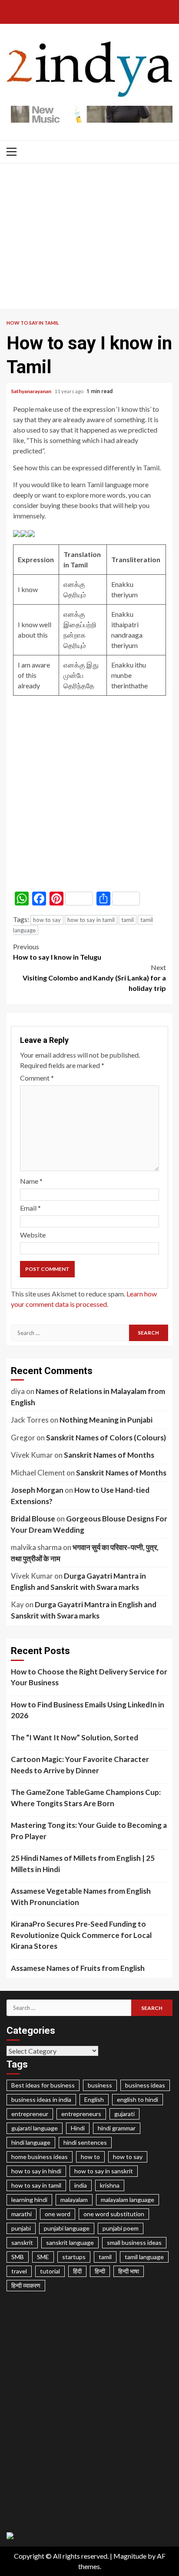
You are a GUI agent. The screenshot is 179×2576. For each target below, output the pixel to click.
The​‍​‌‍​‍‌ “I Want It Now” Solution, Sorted (75, 1737)
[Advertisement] (89, 238)
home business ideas (40, 2157)
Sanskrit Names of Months (109, 1455)
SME (43, 2257)
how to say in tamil (91, 920)
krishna (110, 2185)
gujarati (124, 2114)
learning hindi (29, 2200)
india (81, 2185)
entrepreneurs (81, 2114)
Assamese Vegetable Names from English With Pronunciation (81, 1897)
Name (31, 1181)
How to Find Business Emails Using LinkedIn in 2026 (88, 1710)
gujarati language (35, 2128)
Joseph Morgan (37, 1490)
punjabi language (67, 2228)
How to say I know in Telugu (57, 952)
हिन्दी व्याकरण (26, 2285)
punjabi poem (121, 2228)
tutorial (50, 2271)
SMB (18, 2257)
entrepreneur (30, 2114)
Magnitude (130, 2556)
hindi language (31, 2142)
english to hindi (138, 2099)
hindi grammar (117, 2128)
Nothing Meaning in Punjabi (106, 1420)
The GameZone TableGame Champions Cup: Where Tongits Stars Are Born (86, 1798)
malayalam (74, 2200)
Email (30, 1208)
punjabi (21, 2228)
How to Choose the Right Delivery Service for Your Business (89, 1677)
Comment (37, 1078)
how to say (47, 920)
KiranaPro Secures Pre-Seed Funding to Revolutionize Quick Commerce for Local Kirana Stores (81, 1935)
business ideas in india (41, 2099)
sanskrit (22, 2242)
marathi (22, 2214)
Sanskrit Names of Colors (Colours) (106, 1438)
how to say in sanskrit (104, 2171)
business (100, 2085)
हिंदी (77, 2271)
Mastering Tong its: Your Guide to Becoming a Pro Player (89, 1831)
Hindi (78, 2128)
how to (90, 2157)
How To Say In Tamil (33, 323)
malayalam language (128, 2200)
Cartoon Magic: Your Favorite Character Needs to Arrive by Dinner (80, 1765)
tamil (128, 920)
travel (19, 2271)
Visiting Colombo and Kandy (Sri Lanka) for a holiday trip (94, 978)
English (94, 2099)
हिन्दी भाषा (129, 2271)
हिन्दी (100, 2271)
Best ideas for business (43, 2085)
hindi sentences (85, 2142)
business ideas (145, 2085)
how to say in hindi (36, 2171)
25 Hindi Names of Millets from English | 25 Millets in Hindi (83, 1864)
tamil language (144, 2257)
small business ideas (134, 2242)
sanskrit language (70, 2242)
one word (58, 2214)
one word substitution (114, 2214)
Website (33, 1235)
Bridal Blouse (33, 1519)
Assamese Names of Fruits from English (78, 1968)
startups (74, 2257)
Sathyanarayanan (31, 391)
